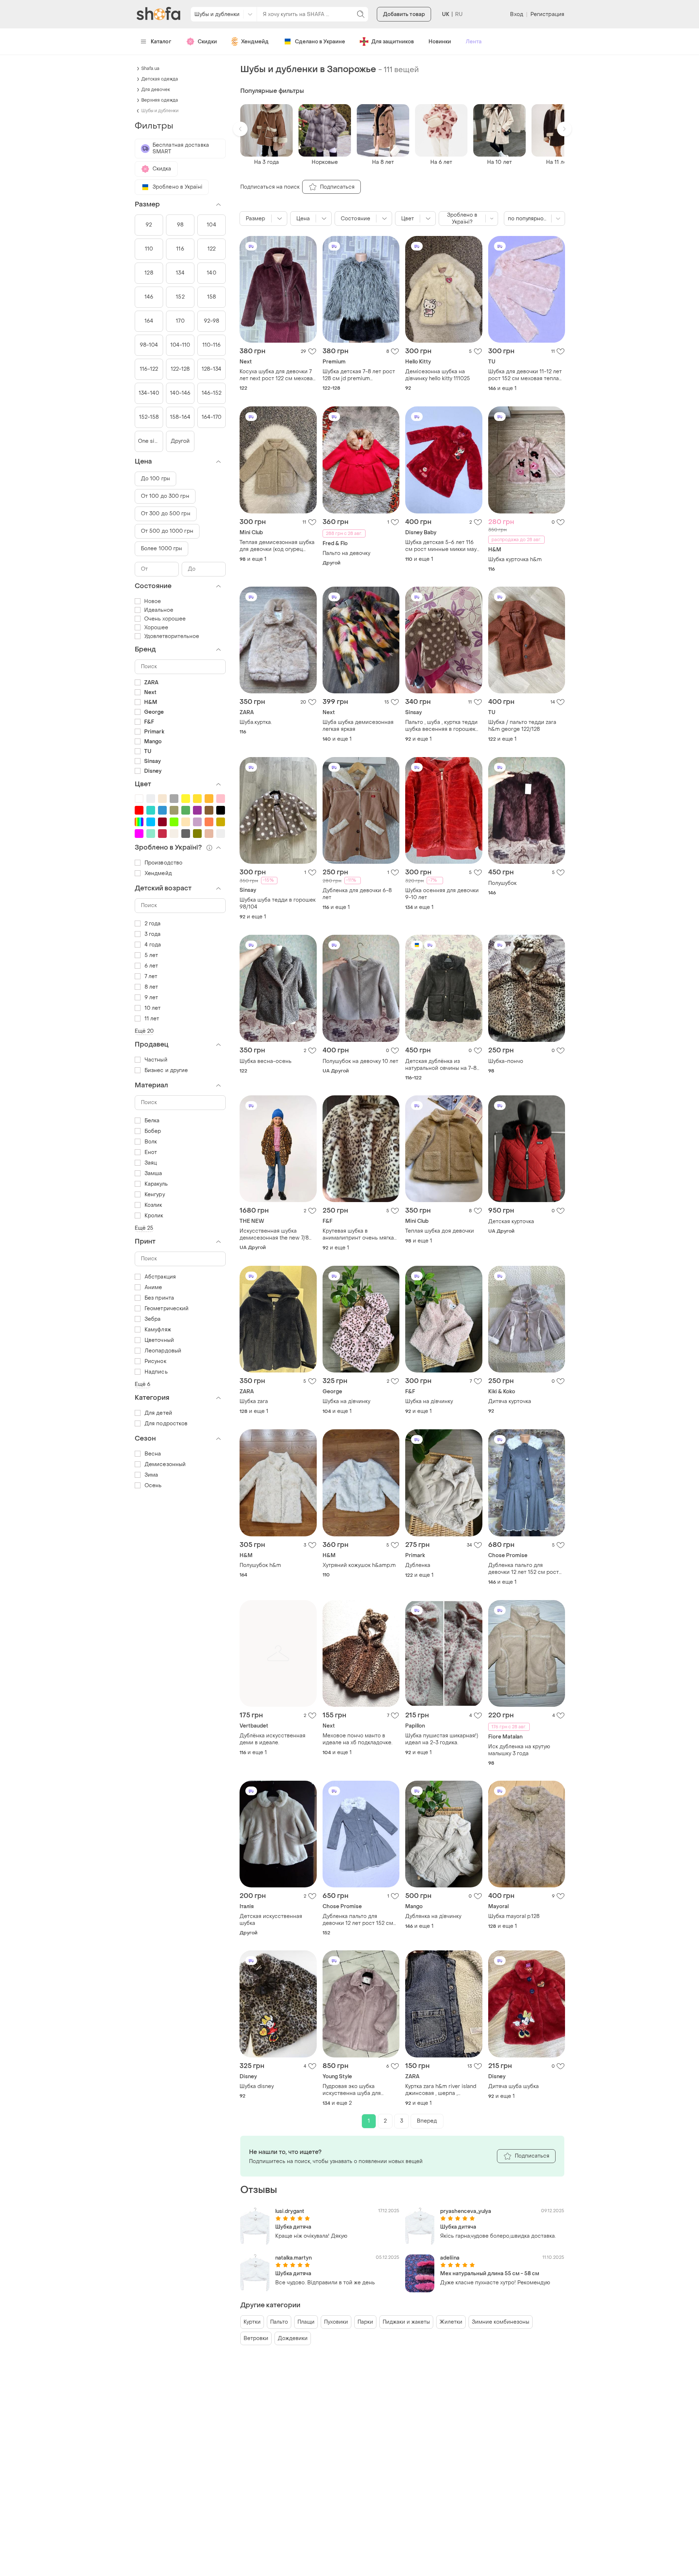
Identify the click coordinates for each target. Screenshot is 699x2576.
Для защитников (393, 42)
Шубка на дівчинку (346, 1401)
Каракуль (156, 1184)
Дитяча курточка (510, 1401)
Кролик (154, 1216)
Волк (151, 1142)
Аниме (153, 1287)
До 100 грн (155, 479)
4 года (153, 945)
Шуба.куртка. (256, 722)
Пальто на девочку (346, 553)
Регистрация (547, 14)
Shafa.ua (150, 68)
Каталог (161, 42)
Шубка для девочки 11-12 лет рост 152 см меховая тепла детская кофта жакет (525, 375)
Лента (474, 42)
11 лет (152, 1019)
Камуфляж (158, 1330)
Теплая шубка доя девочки (440, 1231)
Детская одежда (160, 79)
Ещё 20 (144, 1031)
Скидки (207, 42)
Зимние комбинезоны (501, 2322)
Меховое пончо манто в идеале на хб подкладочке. (358, 1739)
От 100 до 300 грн (165, 496)
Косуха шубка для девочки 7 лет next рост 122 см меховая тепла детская (278, 375)
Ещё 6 (143, 1384)
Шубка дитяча (293, 2227)
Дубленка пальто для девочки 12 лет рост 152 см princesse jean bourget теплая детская (358, 1920)
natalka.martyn (293, 2258)
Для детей (158, 1413)
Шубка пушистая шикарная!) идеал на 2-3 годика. (442, 1739)
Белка (152, 1121)
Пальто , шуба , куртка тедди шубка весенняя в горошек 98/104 (441, 726)
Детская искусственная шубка (271, 1920)
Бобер (153, 1131)
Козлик (153, 1205)
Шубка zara (254, 1401)
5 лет (151, 955)
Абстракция (160, 1277)
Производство (163, 863)
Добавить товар (404, 14)
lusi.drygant (290, 2211)
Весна (153, 1454)
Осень (153, 1486)
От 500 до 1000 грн (167, 531)
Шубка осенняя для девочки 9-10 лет (442, 894)
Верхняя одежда (160, 100)
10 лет (153, 1008)
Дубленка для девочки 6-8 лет (357, 894)
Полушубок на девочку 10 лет (360, 1061)
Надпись (156, 1372)
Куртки (252, 2322)
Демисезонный (165, 1464)
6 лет (151, 966)
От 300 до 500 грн (166, 514)
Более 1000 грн (161, 549)
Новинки (440, 42)
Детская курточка (511, 1222)
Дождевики (293, 2338)
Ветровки (256, 2338)
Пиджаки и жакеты (406, 2322)
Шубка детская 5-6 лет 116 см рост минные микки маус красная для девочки (443, 546)
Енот (151, 1152)
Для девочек (156, 90)
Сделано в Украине (320, 42)
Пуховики (336, 2322)
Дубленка (418, 1565)
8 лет (151, 987)
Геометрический (167, 1309)
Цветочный (159, 1340)
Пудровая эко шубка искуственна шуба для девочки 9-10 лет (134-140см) (361, 2090)
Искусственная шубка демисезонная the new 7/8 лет (274, 1234)
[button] (240, 129)
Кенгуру (155, 1195)
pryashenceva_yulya (466, 2211)
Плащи (306, 2322)
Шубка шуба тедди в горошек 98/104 (278, 903)
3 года (153, 934)
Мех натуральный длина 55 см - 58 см (490, 2274)
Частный (156, 1060)
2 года (153, 924)
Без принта (159, 1298)
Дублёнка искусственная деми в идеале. (273, 1739)
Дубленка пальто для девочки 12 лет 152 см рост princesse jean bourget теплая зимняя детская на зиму (524, 1569)
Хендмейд (255, 42)
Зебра (153, 1319)
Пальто (279, 2322)
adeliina (450, 2258)
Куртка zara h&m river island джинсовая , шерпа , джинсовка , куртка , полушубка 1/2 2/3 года (441, 2090)
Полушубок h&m (260, 1565)
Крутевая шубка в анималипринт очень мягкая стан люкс (360, 1234)
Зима (151, 1475)
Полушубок (502, 883)
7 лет (151, 976)
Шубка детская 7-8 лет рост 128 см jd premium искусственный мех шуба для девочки (361, 375)
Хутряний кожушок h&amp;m (359, 1565)
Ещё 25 (144, 1228)
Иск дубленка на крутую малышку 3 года (519, 1750)
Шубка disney (257, 2086)
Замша (153, 1173)
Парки (365, 2322)
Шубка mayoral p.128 (514, 1916)
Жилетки (451, 2322)
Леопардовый (163, 1351)
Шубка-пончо (506, 1061)
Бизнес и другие (166, 1070)
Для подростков (166, 1424)
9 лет (151, 998)
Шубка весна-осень (266, 1061)
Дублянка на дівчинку (433, 1916)
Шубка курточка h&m (515, 560)
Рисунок (155, 1361)
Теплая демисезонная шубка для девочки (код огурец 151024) (277, 546)
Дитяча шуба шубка (514, 2086)
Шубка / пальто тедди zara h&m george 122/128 (522, 726)
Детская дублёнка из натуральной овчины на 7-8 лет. (441, 1065)
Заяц (151, 1163)
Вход (516, 14)
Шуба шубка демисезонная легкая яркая (358, 726)
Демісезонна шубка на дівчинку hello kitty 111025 (438, 375)
